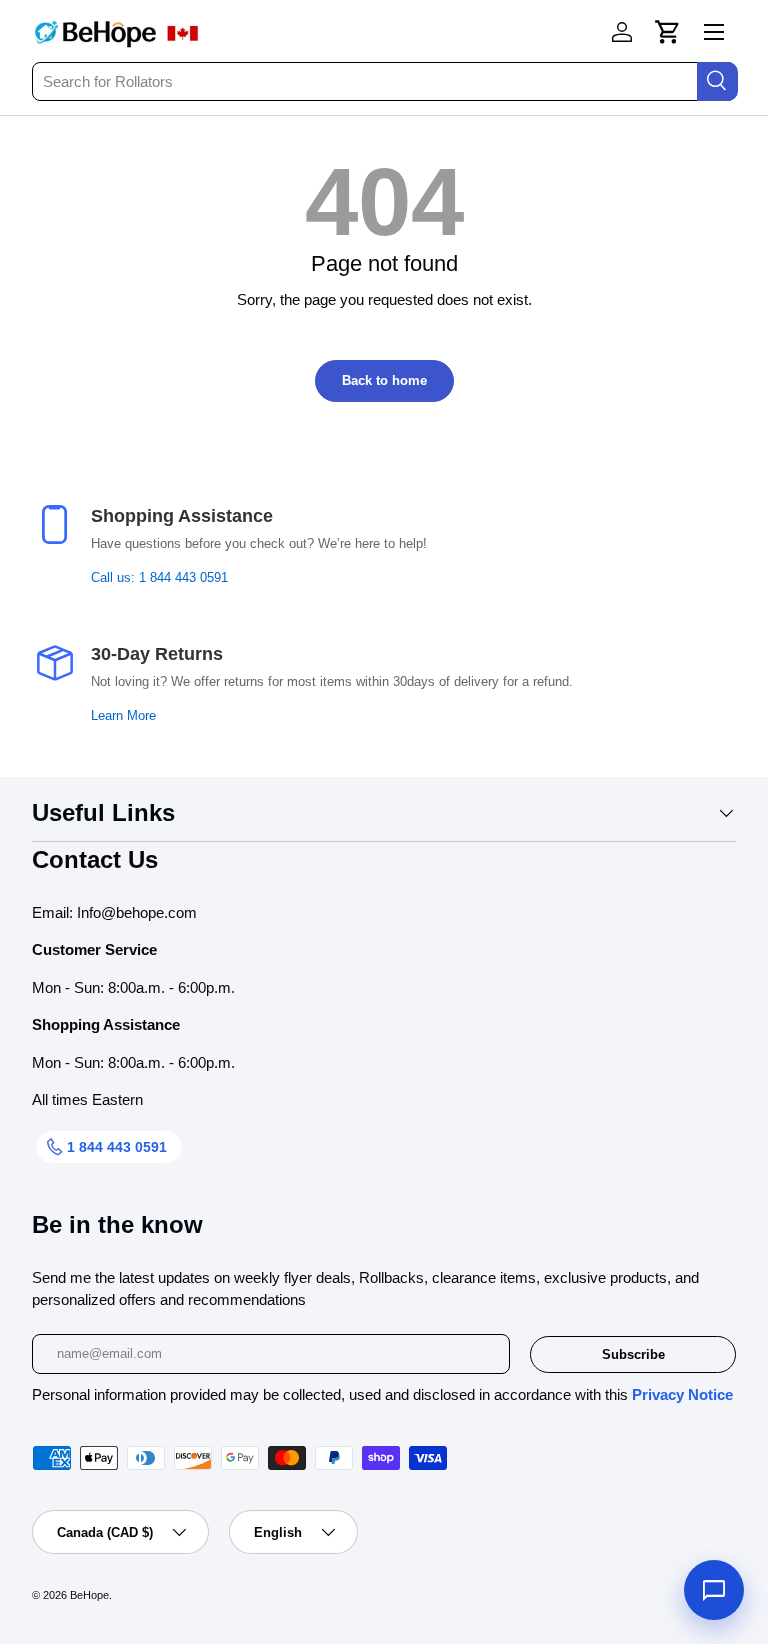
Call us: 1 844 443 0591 (159, 578)
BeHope (89, 1595)
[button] (668, 32)
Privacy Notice (682, 1394)
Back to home (384, 380)
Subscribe (633, 1354)
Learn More (123, 716)
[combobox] (384, 81)
